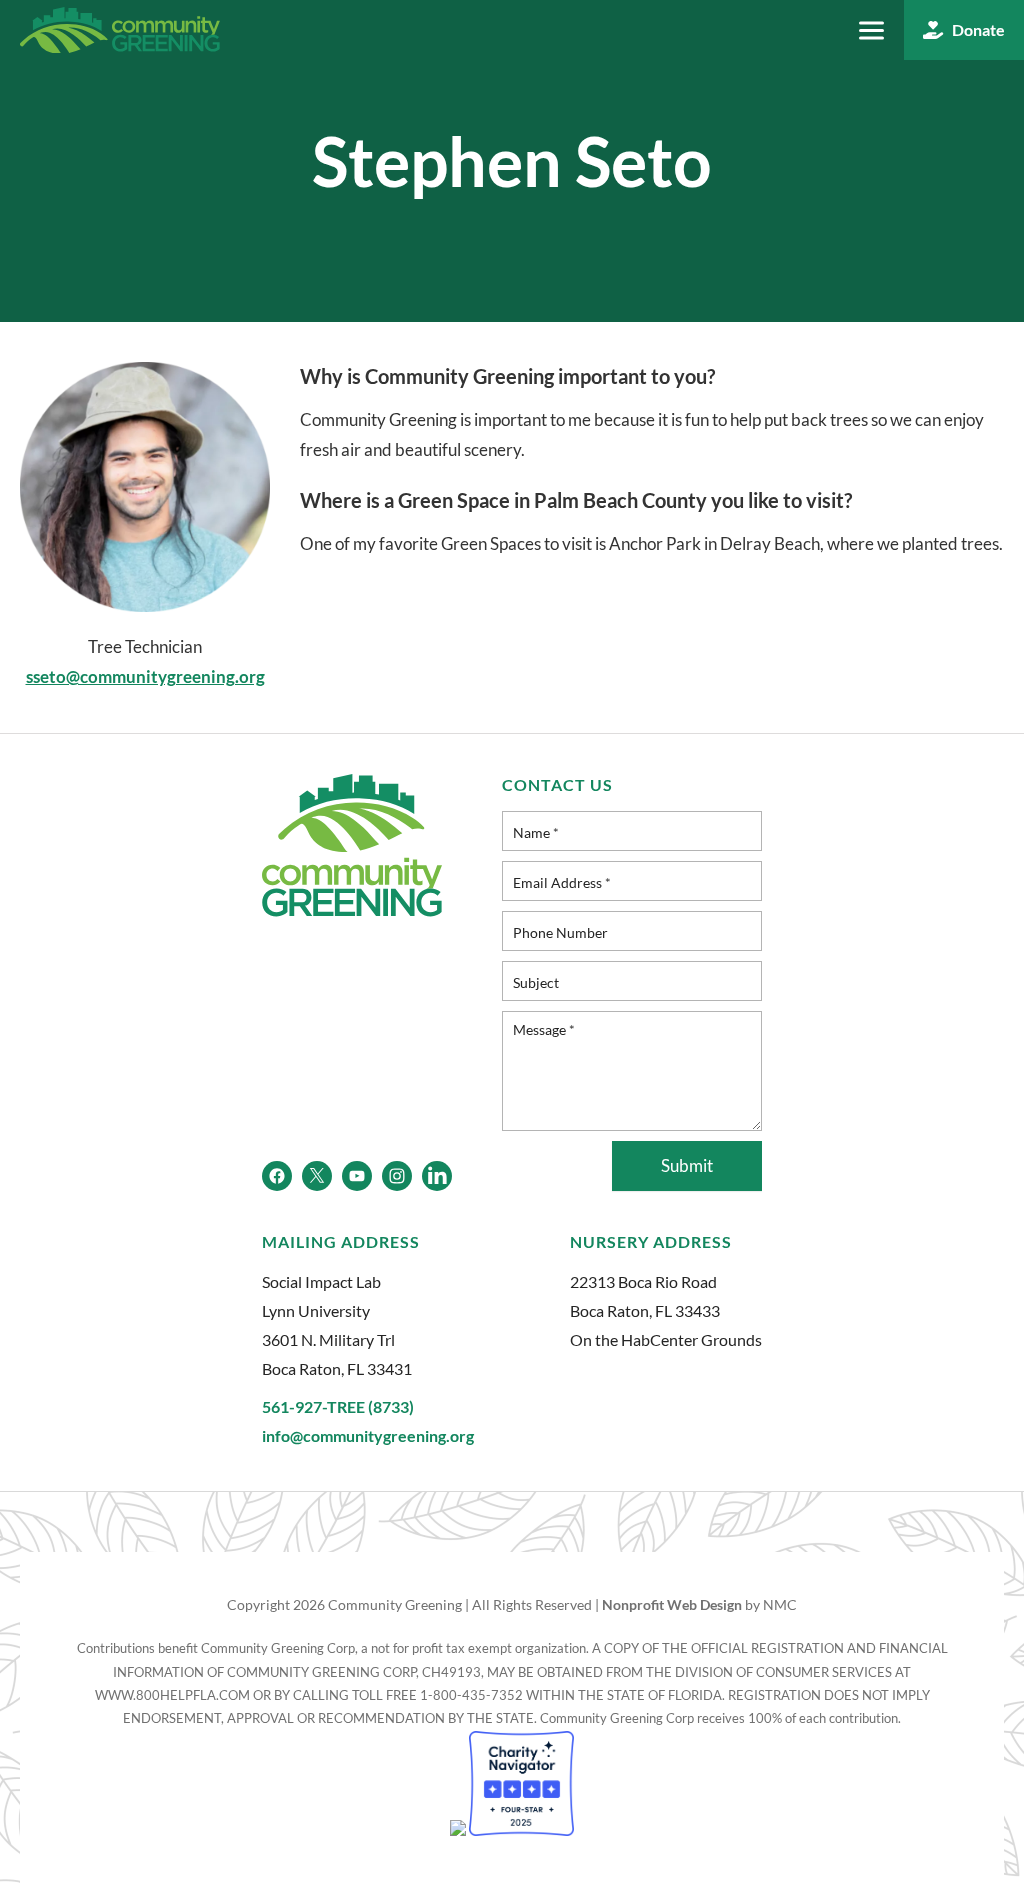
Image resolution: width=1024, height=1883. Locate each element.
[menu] (871, 30)
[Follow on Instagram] (397, 1176)
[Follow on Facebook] (277, 1176)
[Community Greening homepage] (120, 30)
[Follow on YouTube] (357, 1176)
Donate (978, 29)
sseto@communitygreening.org (145, 676)
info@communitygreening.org (368, 1435)
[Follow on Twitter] (317, 1176)
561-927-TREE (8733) (338, 1406)
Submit (687, 1165)
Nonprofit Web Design (672, 1604)
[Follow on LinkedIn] (437, 1176)
